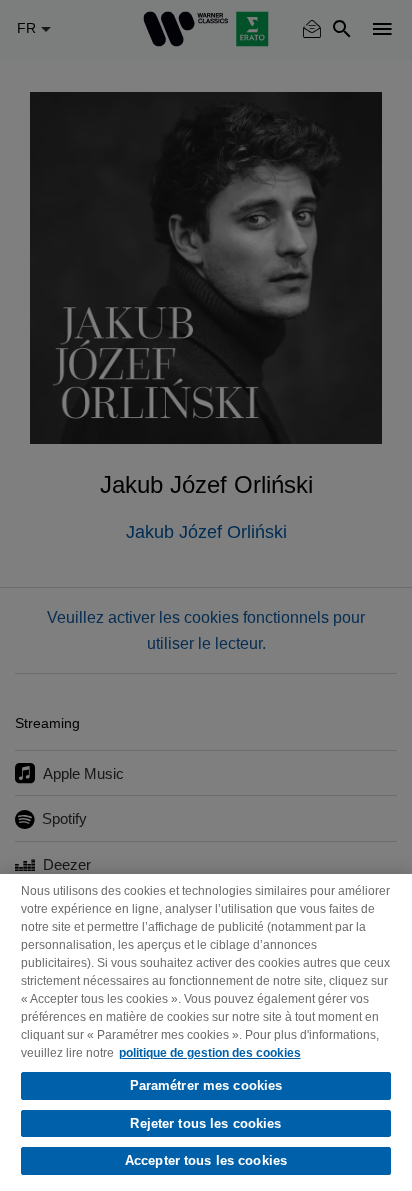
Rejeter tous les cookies (205, 1123)
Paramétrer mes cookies (206, 1085)
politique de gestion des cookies (210, 1053)
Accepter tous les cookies (206, 1160)
